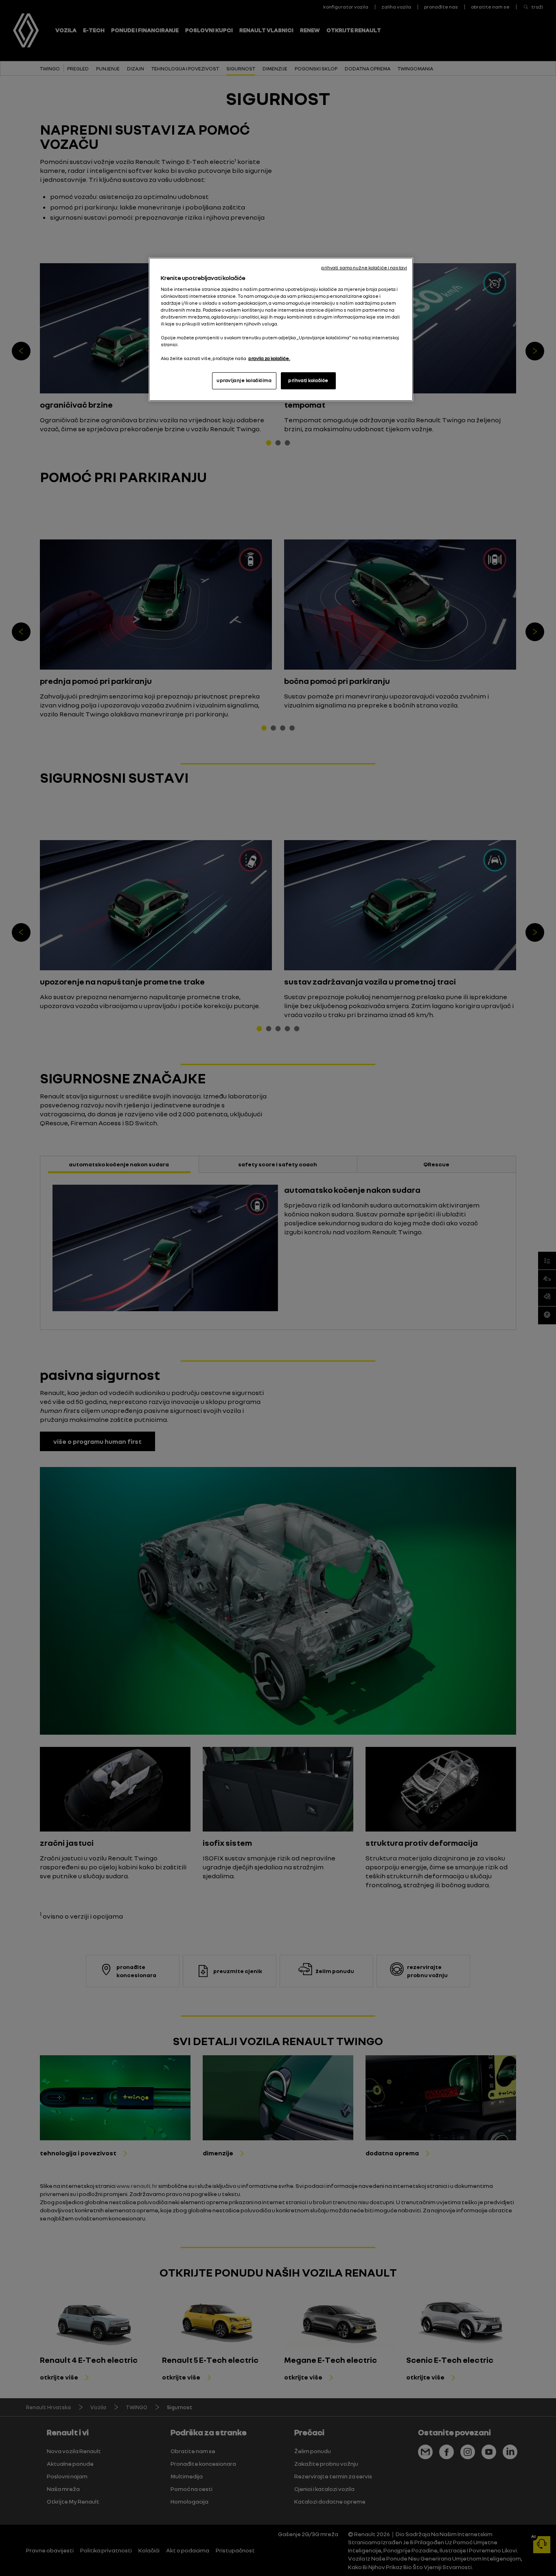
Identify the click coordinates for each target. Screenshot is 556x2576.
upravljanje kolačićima (244, 380)
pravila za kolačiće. (269, 358)
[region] (281, 329)
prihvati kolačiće (308, 380)
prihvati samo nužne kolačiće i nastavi (364, 268)
